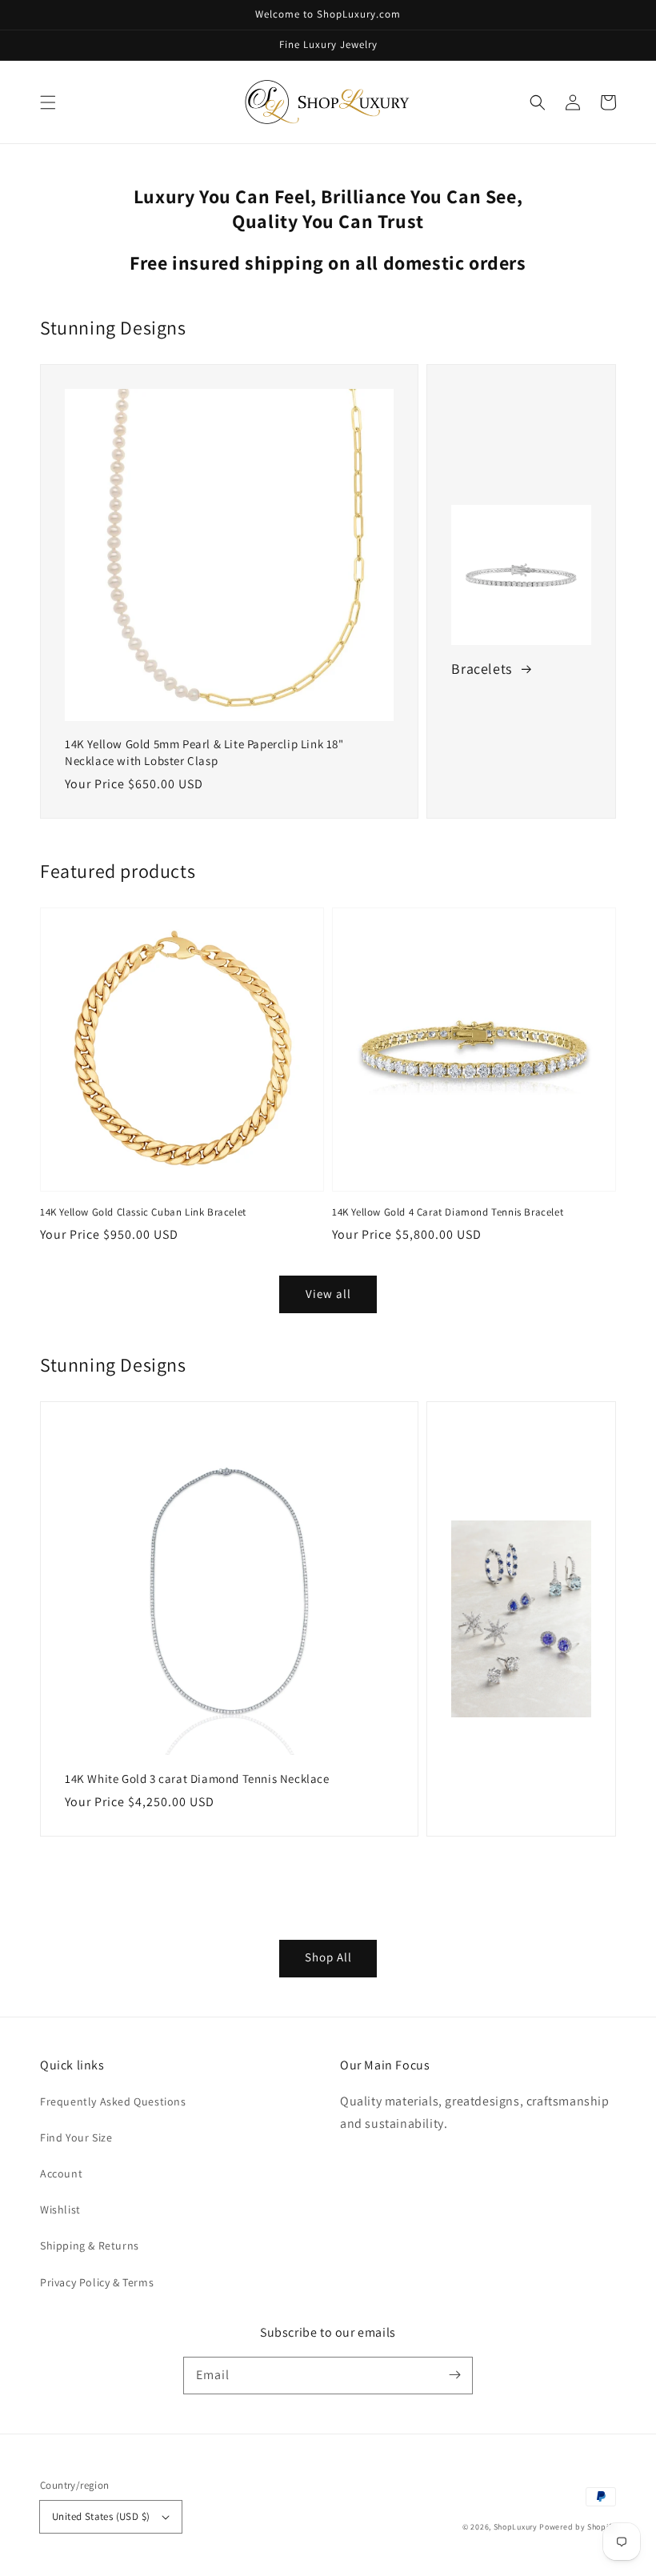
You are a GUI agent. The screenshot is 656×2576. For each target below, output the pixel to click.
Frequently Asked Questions (113, 2101)
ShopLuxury (516, 2527)
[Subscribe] (454, 2375)
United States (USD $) (101, 2516)
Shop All (328, 1957)
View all (328, 1294)
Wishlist (60, 2209)
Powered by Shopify (578, 2527)
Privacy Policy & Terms (97, 2282)
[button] (48, 102)
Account (61, 2173)
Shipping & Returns (90, 2245)
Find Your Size (76, 2137)
